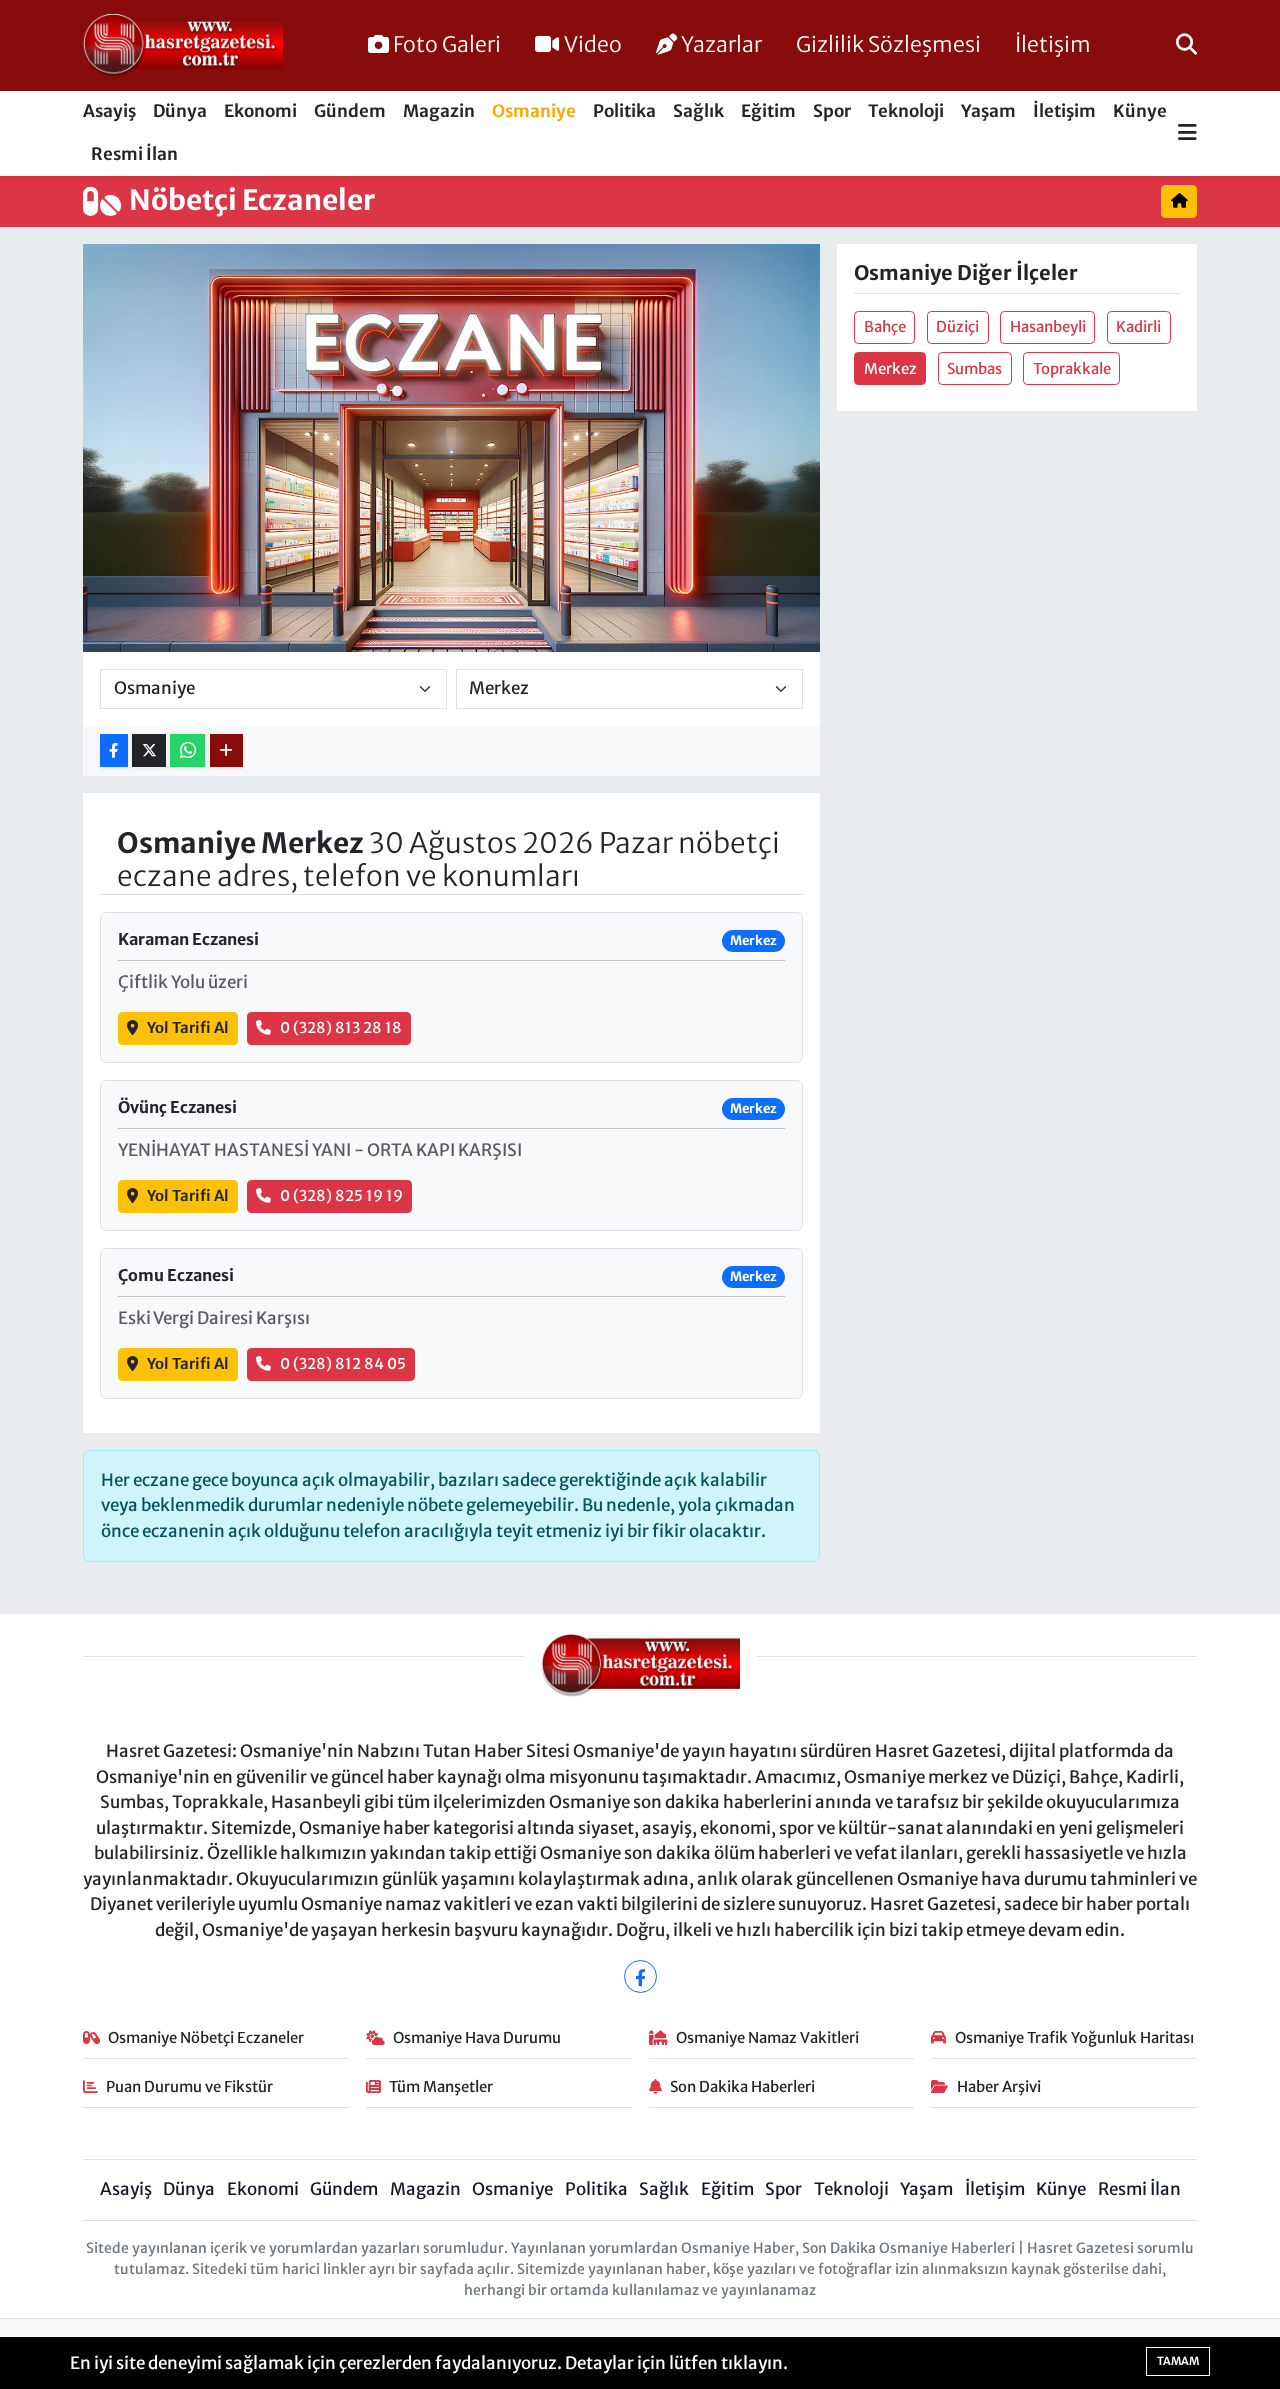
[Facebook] (640, 1976)
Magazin (439, 111)
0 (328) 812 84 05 (343, 1363)
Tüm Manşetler (441, 2086)
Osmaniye (534, 111)
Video (593, 44)
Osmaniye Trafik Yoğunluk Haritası (1074, 2037)
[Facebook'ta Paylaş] (114, 750)
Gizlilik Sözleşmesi (888, 44)
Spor (832, 111)
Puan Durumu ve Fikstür (189, 2086)
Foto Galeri (447, 44)
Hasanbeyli (1048, 326)
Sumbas (974, 368)
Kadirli (1138, 326)
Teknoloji (906, 111)
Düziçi (957, 326)
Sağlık (698, 111)
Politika (624, 111)
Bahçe (885, 326)
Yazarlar (721, 44)
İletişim (1053, 44)
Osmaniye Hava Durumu (477, 2037)
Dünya (180, 111)
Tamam (1178, 2361)
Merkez (890, 368)
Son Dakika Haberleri (742, 2086)
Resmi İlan (134, 154)
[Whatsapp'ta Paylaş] (187, 750)
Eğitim (768, 111)
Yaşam (988, 111)
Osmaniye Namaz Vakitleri (767, 2037)
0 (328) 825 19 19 (341, 1195)
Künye (1140, 111)
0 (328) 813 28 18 (341, 1027)
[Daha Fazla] (226, 750)
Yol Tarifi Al (188, 1027)
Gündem (350, 111)
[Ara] (1186, 45)
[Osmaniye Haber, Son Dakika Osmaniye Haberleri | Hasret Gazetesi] (183, 46)
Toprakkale (1072, 368)
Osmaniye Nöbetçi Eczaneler (206, 2037)
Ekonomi (260, 111)
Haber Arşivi (999, 2086)
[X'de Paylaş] (149, 750)
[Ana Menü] (1187, 133)
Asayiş (109, 111)
